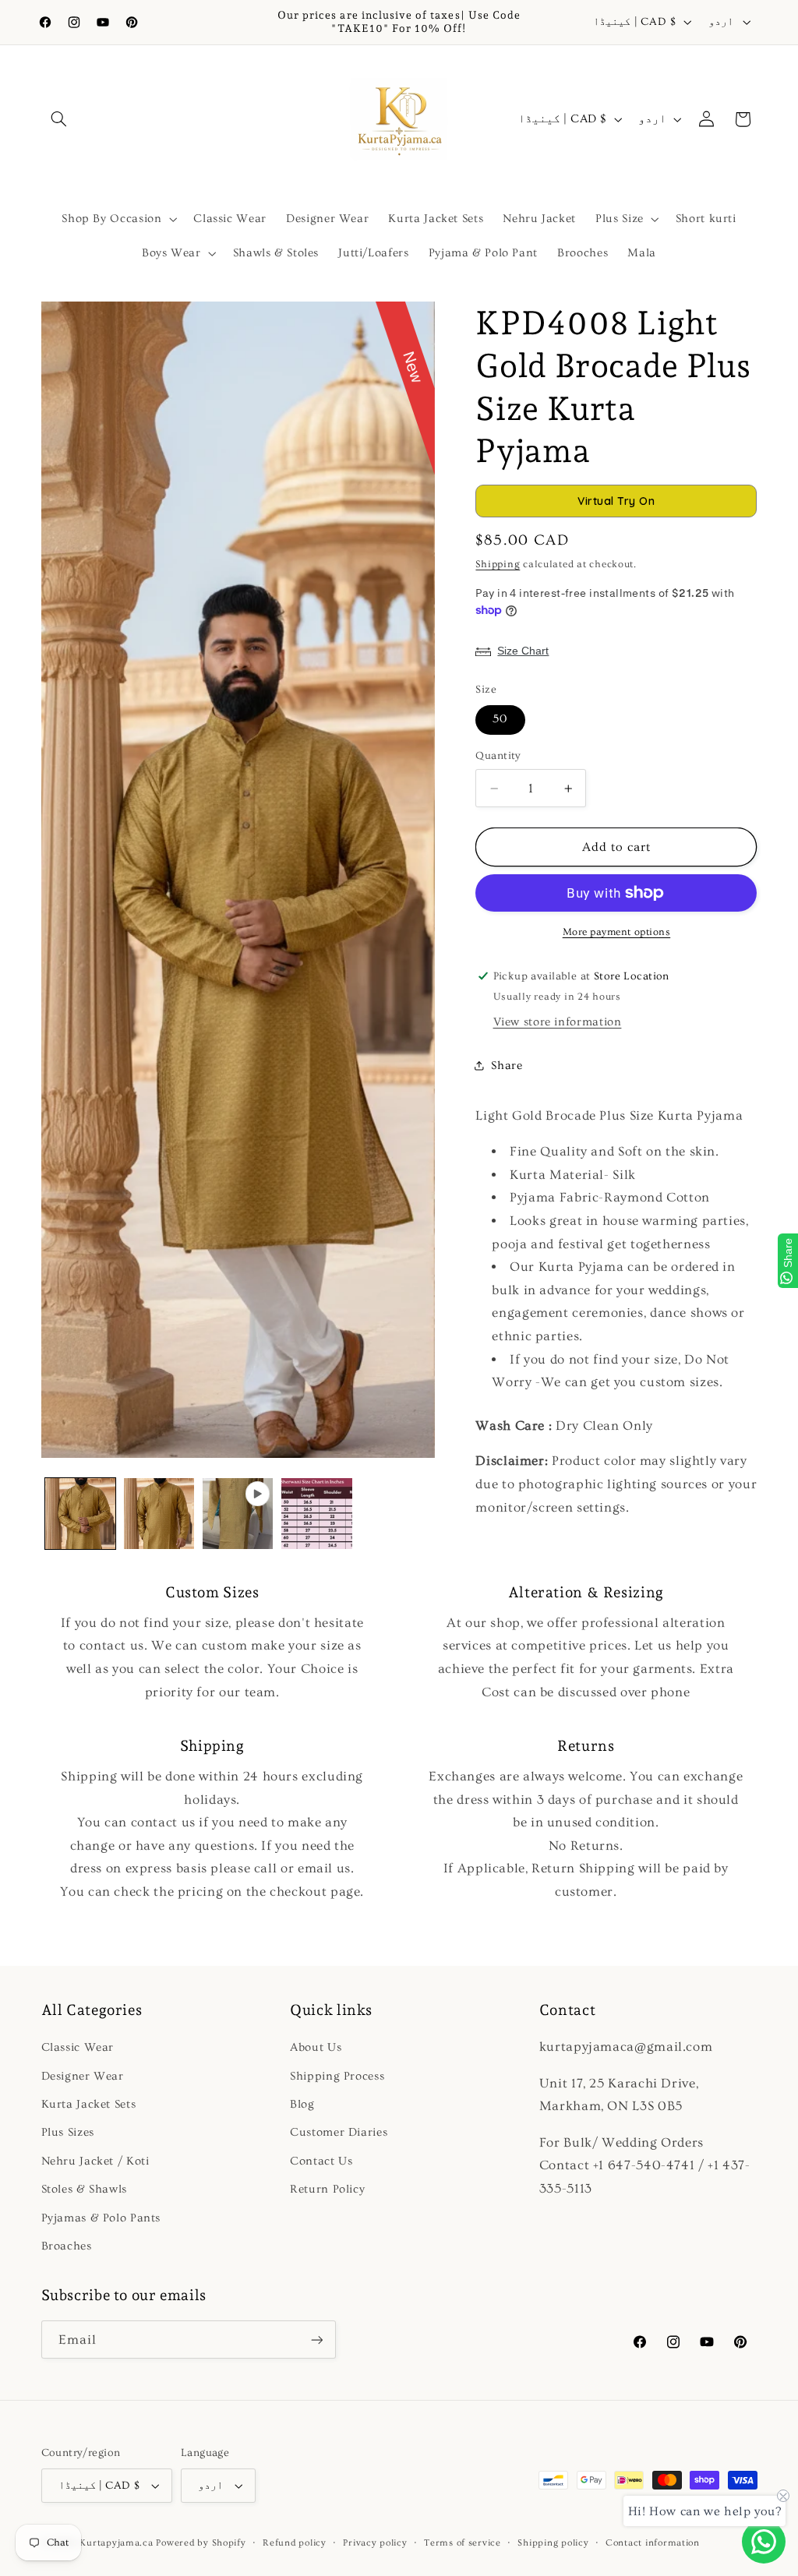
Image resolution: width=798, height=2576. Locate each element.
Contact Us (321, 2161)
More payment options (617, 932)
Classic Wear (78, 2047)
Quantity (498, 756)
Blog (302, 2104)
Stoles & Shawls (84, 2189)
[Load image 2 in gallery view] (159, 1514)
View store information (558, 1022)
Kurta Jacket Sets (89, 2104)
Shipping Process (337, 2076)
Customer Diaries (339, 2132)
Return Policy (327, 2189)
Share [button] (507, 1066)
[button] (59, 119)
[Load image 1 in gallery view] (81, 1514)
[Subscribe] (316, 2340)
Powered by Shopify (201, 2543)
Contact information (653, 2543)
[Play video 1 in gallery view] (238, 1514)
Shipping (498, 564)
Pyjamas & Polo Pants (101, 2218)
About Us (316, 2047)
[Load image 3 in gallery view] (317, 1514)
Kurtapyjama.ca (116, 2543)
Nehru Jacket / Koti (95, 2161)
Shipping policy (553, 2543)
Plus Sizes (68, 2132)
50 (500, 719)
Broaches (67, 2246)
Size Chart (523, 651)
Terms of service (463, 2543)
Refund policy (295, 2543)
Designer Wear (83, 2076)
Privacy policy (375, 2543)
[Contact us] (764, 2542)
